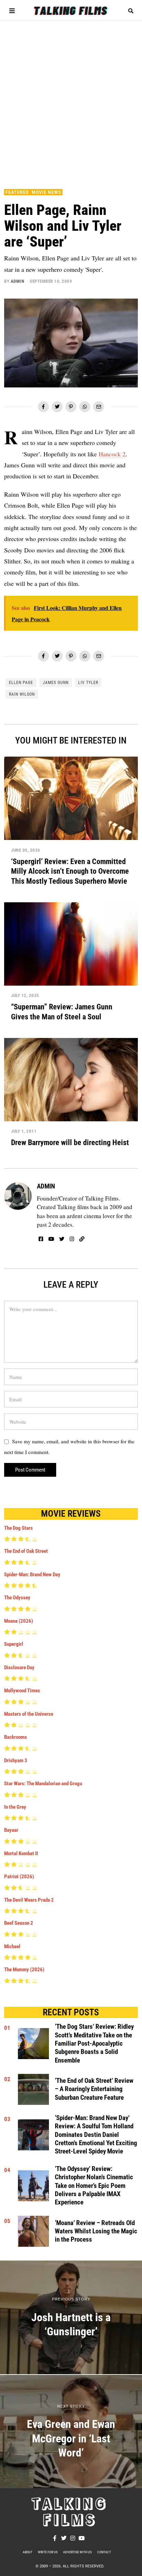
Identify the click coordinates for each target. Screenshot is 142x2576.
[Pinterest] (71, 407)
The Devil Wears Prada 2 (29, 1900)
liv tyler (88, 683)
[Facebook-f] (55, 2538)
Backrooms (16, 1737)
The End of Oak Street (26, 1551)
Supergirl (14, 1644)
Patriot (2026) (19, 1877)
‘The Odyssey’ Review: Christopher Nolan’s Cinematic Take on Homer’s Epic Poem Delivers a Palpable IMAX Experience (94, 2186)
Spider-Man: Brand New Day (32, 1575)
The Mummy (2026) (24, 1970)
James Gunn (56, 683)
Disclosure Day (19, 1668)
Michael (12, 1946)
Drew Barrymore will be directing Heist (70, 1142)
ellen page (21, 683)
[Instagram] (72, 1239)
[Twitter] (57, 407)
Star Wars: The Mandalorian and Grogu (43, 1784)
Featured (17, 192)
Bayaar (11, 1830)
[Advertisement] (71, 101)
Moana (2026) (19, 1621)
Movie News (46, 192)
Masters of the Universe (29, 1714)
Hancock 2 (112, 454)
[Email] (99, 407)
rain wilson (22, 694)
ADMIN (18, 281)
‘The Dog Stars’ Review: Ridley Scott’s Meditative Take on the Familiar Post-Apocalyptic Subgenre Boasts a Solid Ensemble (94, 2043)
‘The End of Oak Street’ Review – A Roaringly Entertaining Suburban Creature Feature (94, 2089)
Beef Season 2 (19, 1923)
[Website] (82, 1239)
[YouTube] (51, 1239)
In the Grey (15, 1807)
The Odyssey (17, 1598)
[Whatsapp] (85, 407)
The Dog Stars (18, 1528)
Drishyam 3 (16, 1760)
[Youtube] (82, 2538)
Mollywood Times (22, 1691)
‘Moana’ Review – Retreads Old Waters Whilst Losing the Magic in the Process (96, 2231)
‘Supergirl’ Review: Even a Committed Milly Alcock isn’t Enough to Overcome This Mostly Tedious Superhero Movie (70, 871)
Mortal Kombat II (21, 1853)
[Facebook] (43, 407)
